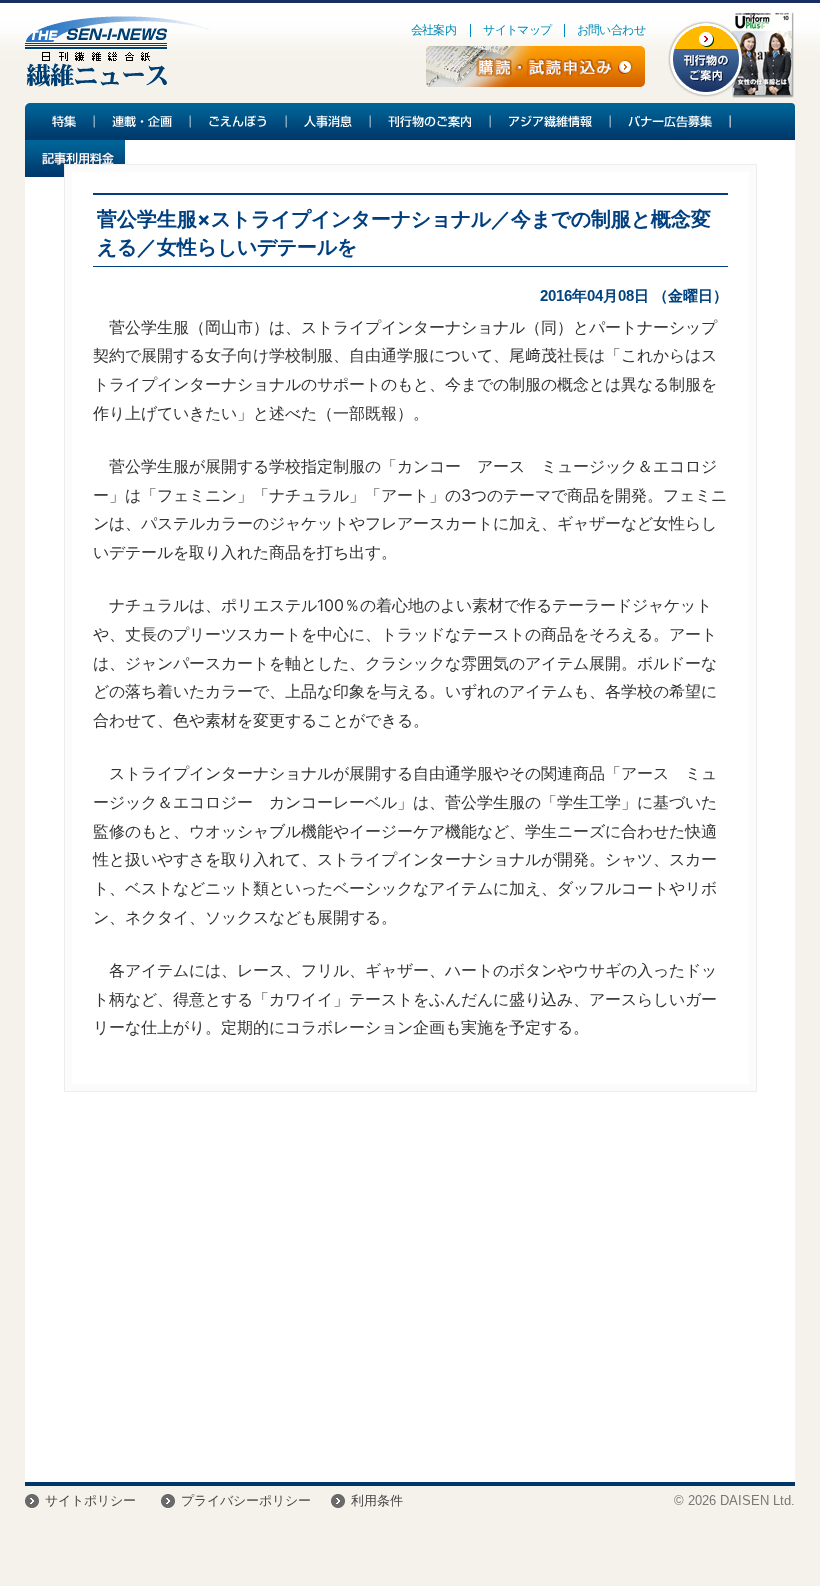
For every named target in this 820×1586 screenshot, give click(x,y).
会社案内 (434, 30)
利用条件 (377, 1500)
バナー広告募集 (671, 121)
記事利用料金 (75, 158)
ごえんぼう (239, 121)
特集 (60, 121)
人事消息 (329, 121)
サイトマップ (517, 30)
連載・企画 (143, 121)
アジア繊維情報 (551, 121)
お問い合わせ (611, 30)
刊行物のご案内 (431, 121)
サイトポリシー (90, 1500)
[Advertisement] (410, 1292)
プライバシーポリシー (246, 1500)
